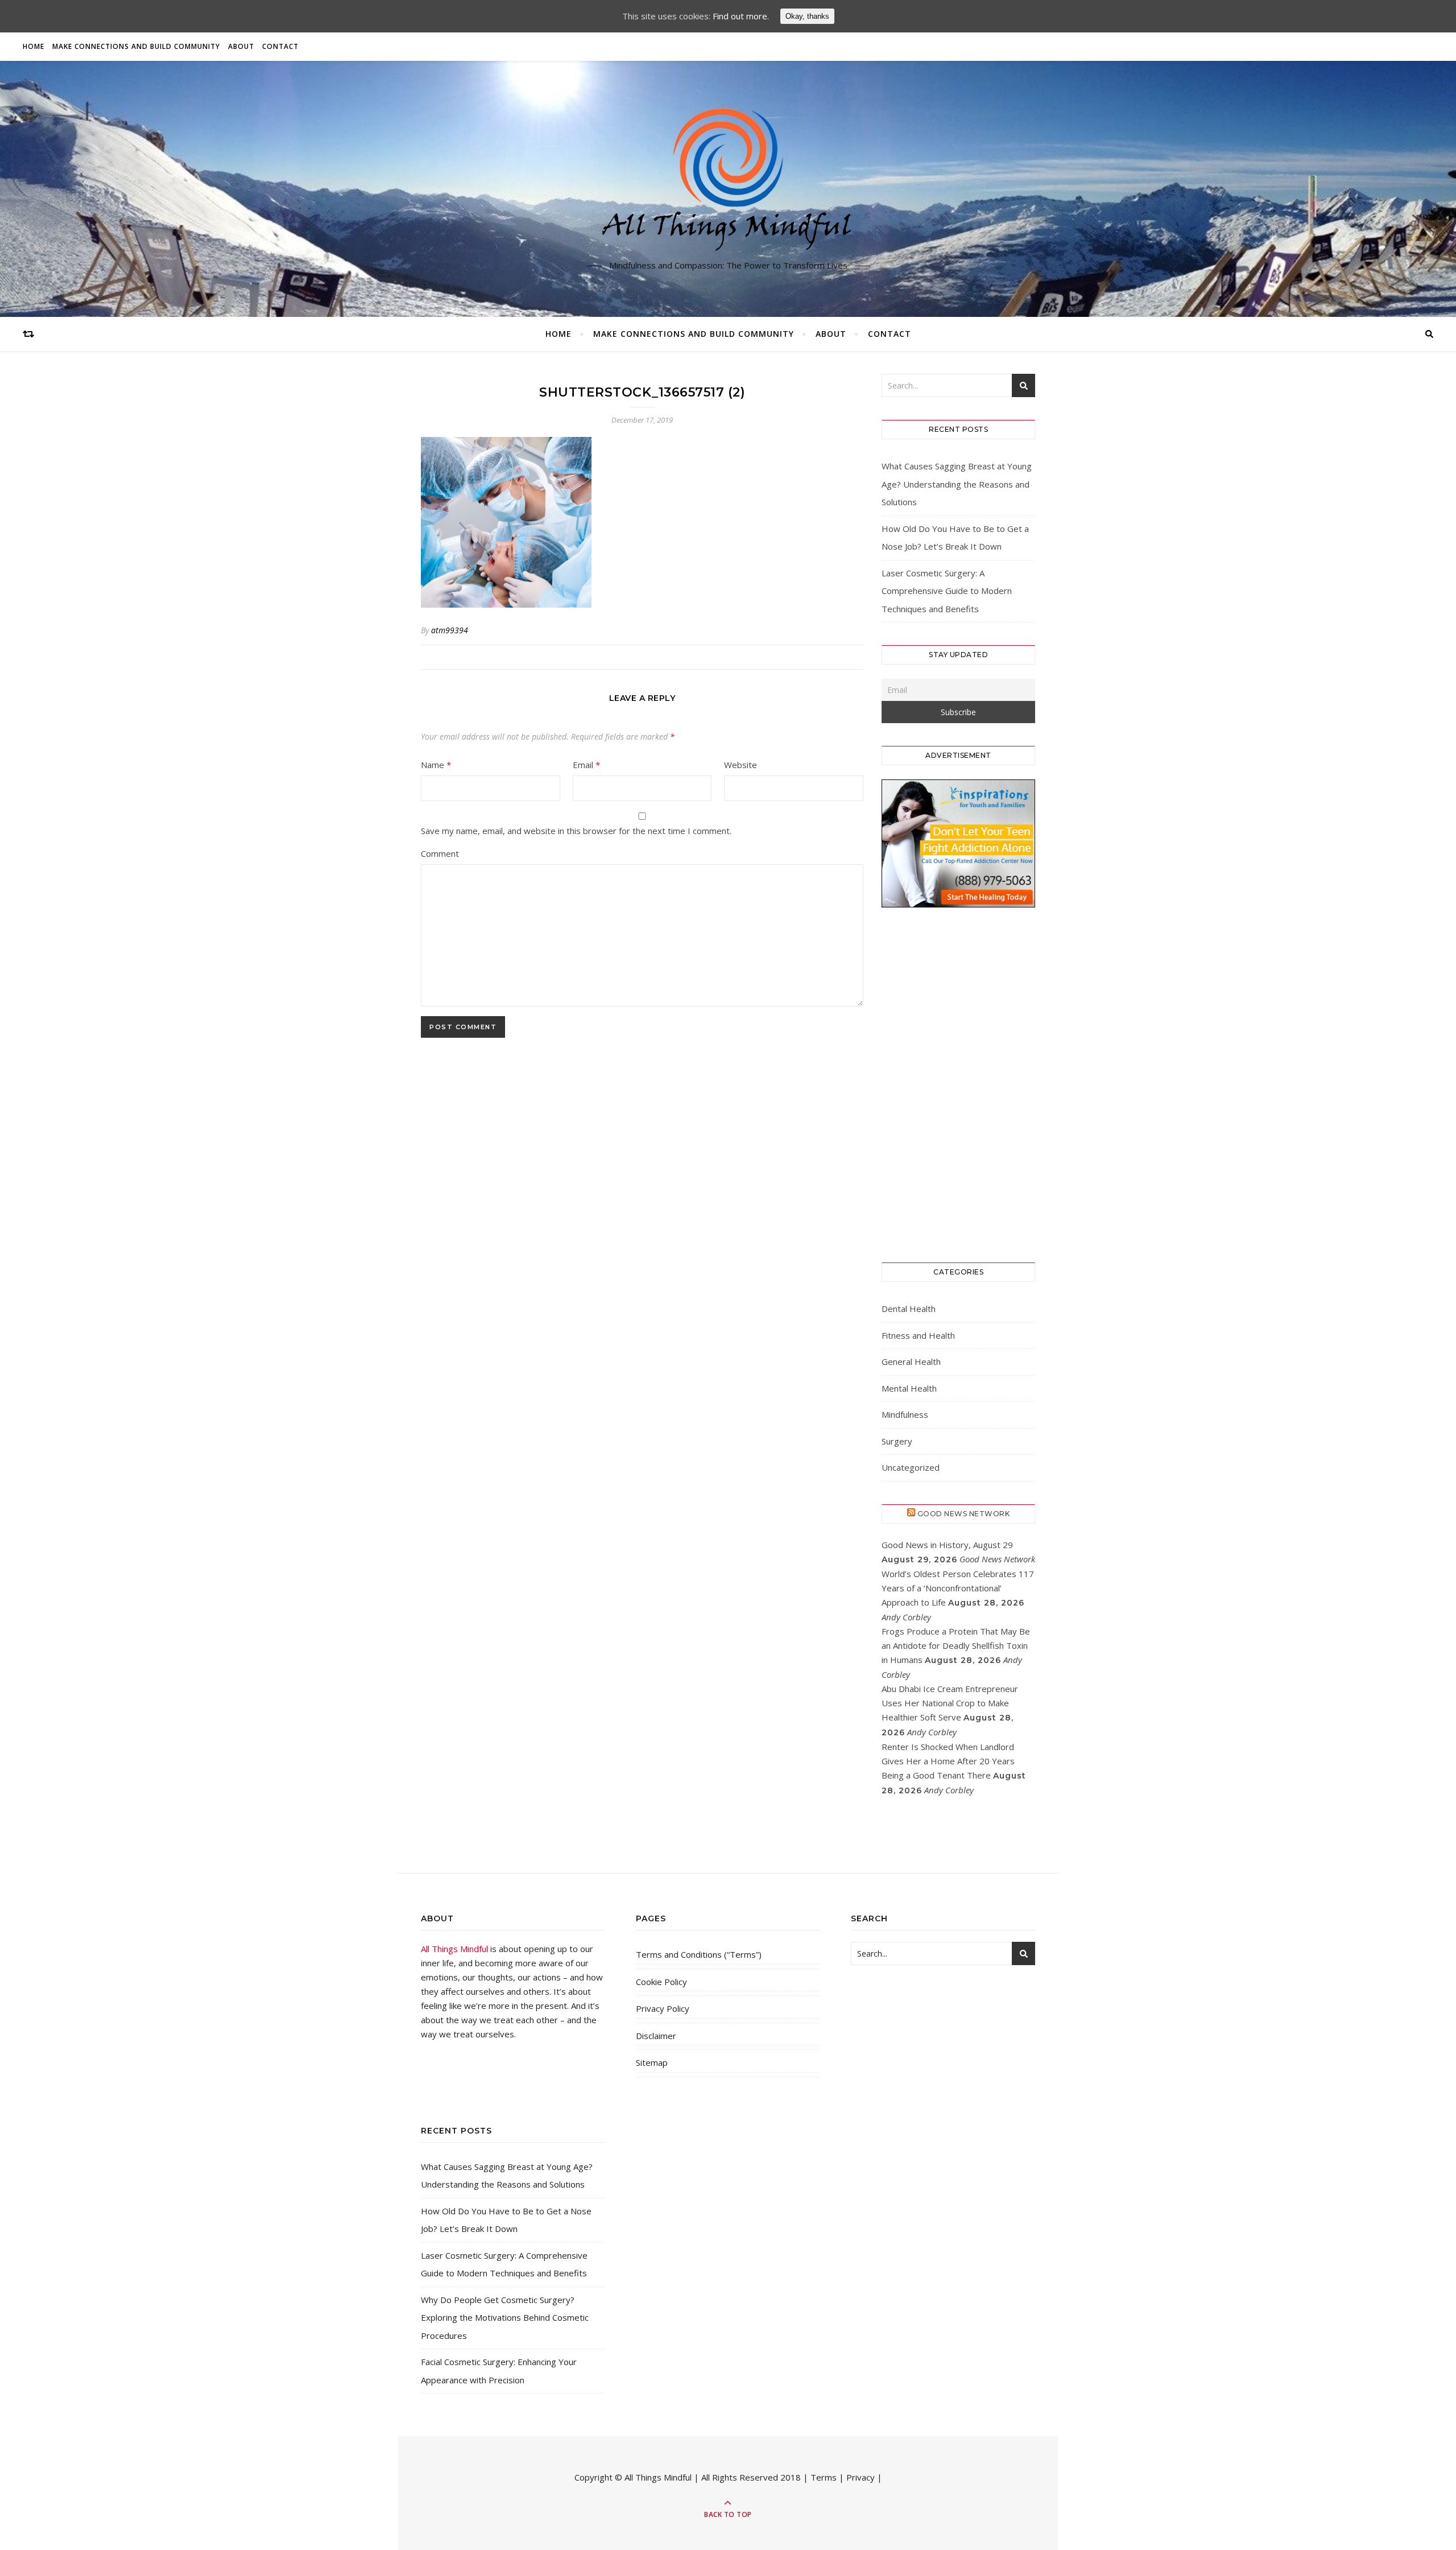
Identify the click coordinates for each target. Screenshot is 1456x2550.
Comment (440, 853)
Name (436, 765)
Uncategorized (911, 1467)
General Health (911, 1361)
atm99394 (450, 630)
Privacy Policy (663, 2008)
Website (741, 765)
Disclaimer (656, 2036)
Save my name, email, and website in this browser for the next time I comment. (576, 831)
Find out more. (741, 16)
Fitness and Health (918, 1335)
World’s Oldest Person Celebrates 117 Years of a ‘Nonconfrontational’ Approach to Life (958, 1588)
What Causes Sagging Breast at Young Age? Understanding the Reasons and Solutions (957, 484)
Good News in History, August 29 (947, 1545)
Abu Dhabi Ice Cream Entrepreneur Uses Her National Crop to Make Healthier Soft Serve (950, 1703)
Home (34, 46)
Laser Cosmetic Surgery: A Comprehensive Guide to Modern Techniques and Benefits (947, 591)
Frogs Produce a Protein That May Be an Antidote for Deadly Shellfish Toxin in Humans (956, 1645)
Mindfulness (905, 1414)
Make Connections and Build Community (136, 46)
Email (586, 765)
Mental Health (909, 1388)
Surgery (897, 1441)
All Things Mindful (454, 1949)
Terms (824, 2477)
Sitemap (652, 2062)
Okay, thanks (807, 16)
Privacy (861, 2477)
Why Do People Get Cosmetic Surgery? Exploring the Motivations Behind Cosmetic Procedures (505, 2318)
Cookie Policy (661, 1982)
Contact (280, 46)
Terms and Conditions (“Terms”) (699, 1954)
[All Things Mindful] (728, 180)
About (241, 46)
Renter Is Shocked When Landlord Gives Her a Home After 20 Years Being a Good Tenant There (948, 1761)
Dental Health (909, 1309)
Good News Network (964, 1514)
